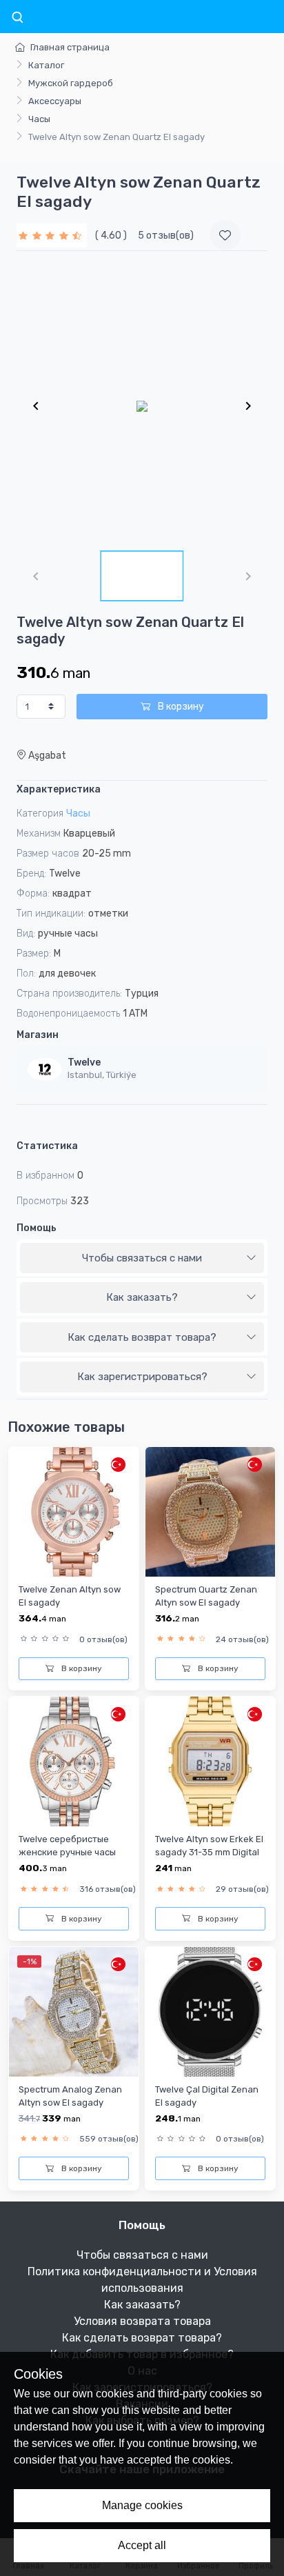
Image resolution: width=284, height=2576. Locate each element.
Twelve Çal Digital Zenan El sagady (207, 2096)
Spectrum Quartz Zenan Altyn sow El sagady (206, 1596)
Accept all (142, 2545)
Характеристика (59, 789)
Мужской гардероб (71, 83)
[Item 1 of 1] (142, 406)
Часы (39, 119)
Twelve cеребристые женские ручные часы (67, 1846)
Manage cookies (142, 2505)
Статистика (47, 1146)
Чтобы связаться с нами (142, 1258)
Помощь (37, 1228)
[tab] (142, 1259)
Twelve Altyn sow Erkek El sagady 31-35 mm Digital (209, 1846)
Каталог (46, 65)
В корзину (180, 707)
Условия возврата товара (142, 2321)
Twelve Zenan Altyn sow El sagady (70, 1596)
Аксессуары (55, 101)
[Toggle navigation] (17, 18)
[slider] (52, 236)
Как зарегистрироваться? (142, 1377)
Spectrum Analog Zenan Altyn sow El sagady (70, 2096)
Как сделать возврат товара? (142, 1337)
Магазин (38, 1035)
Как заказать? (142, 1297)
